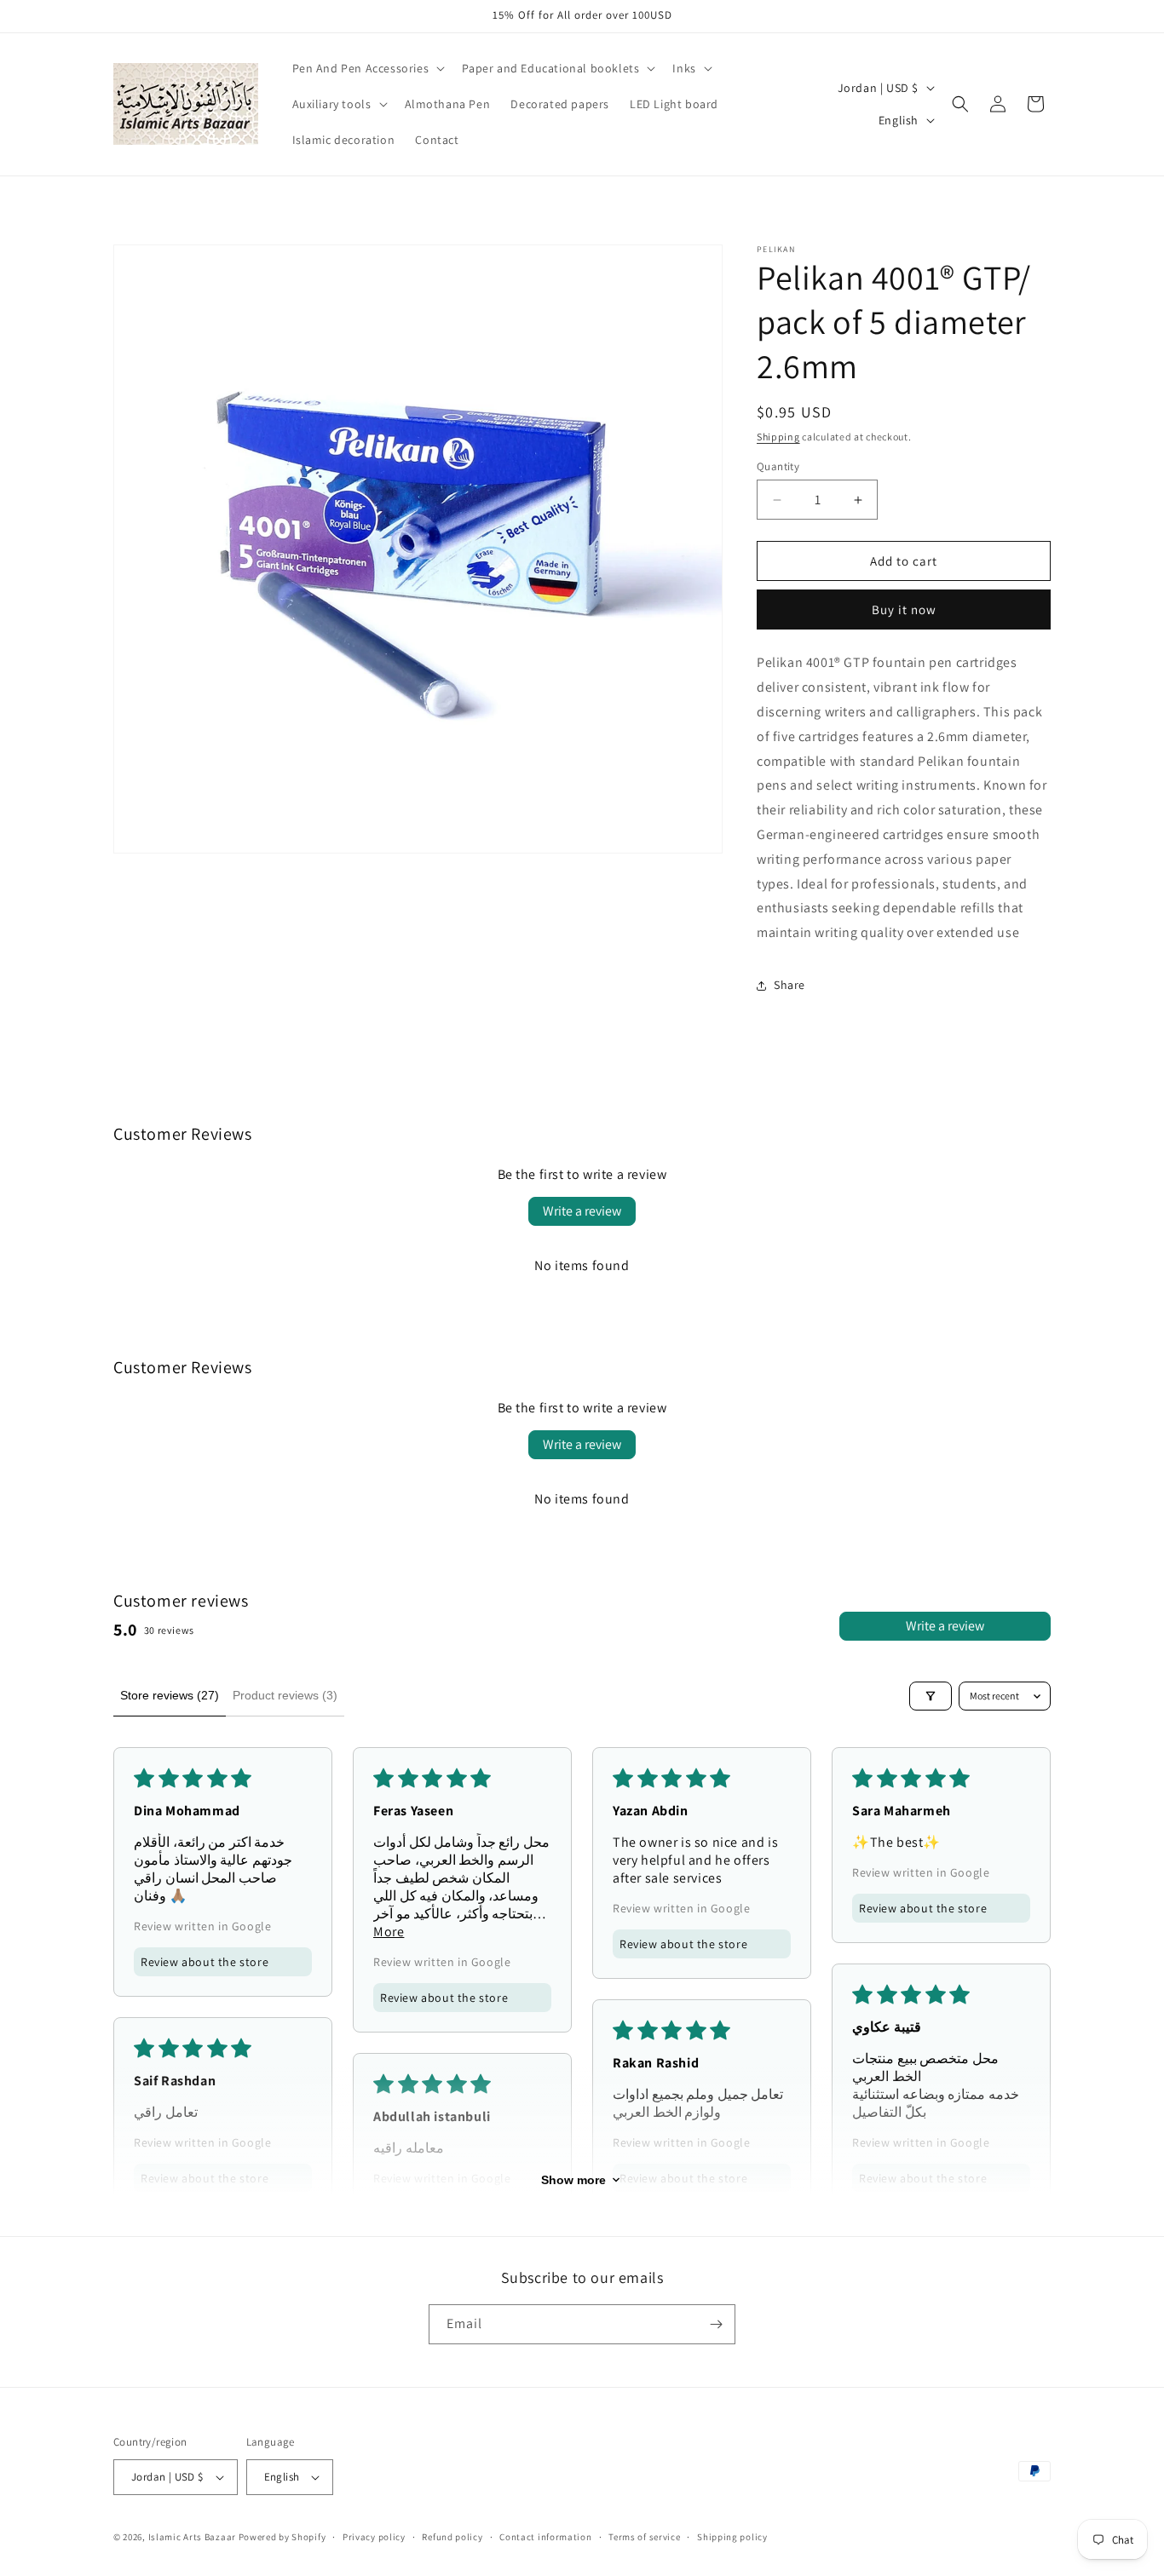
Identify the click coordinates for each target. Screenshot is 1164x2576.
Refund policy (452, 2537)
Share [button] (789, 985)
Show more (573, 2180)
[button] (367, 68)
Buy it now (904, 609)
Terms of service (644, 2537)
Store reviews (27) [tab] (170, 1695)
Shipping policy (732, 2537)
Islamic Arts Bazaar (192, 2537)
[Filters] (931, 1696)
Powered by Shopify (282, 2537)
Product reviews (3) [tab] (285, 1695)
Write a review (582, 1211)
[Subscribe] (716, 2324)
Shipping (778, 437)
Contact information (545, 2537)
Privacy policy (374, 2537)
